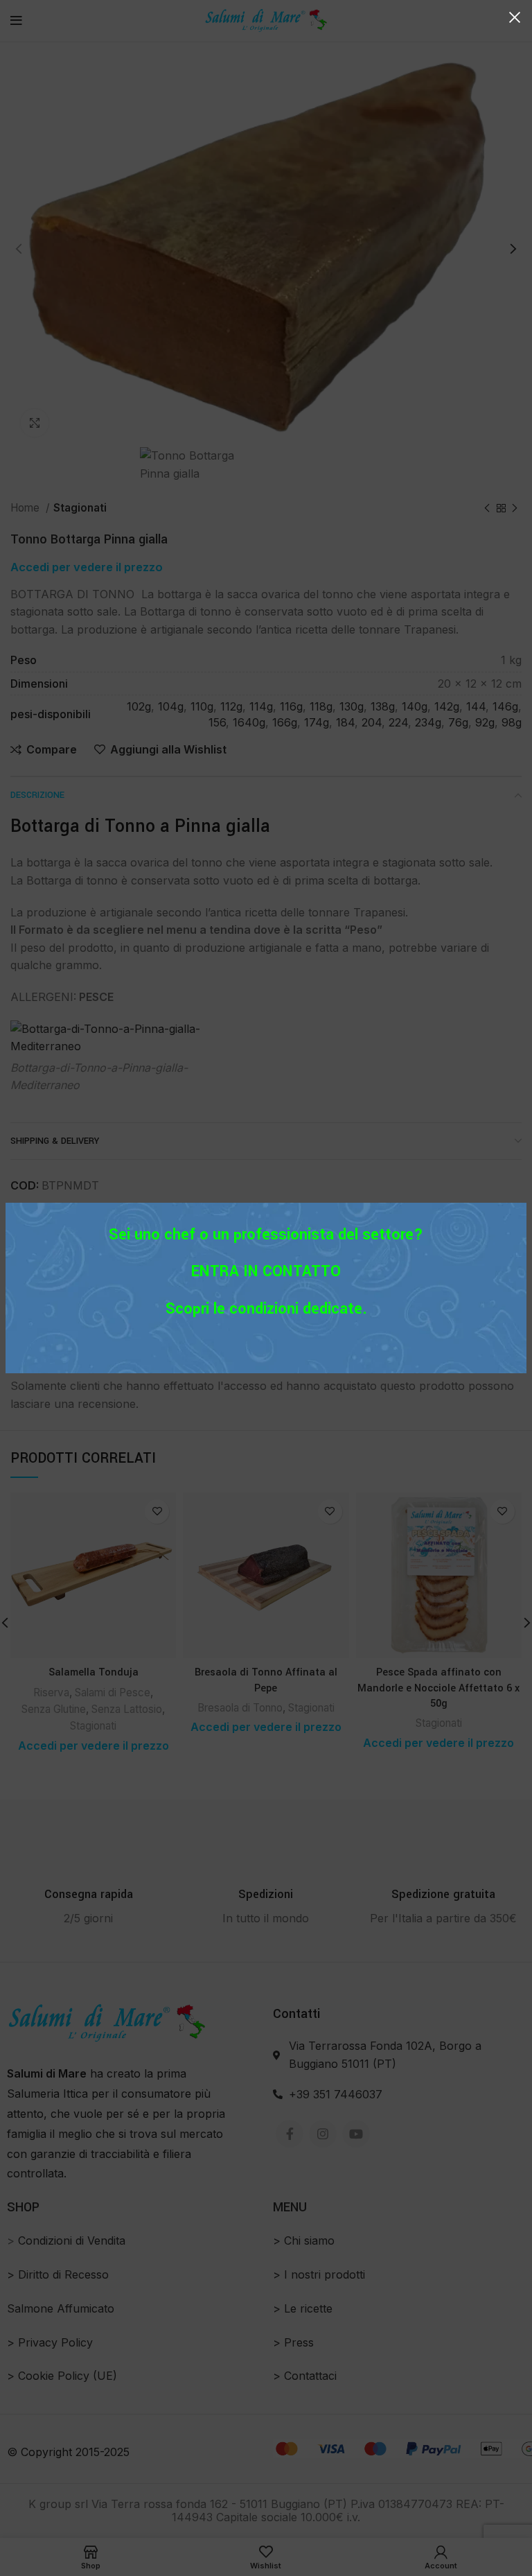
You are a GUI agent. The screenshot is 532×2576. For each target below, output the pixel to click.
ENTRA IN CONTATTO (266, 1271)
